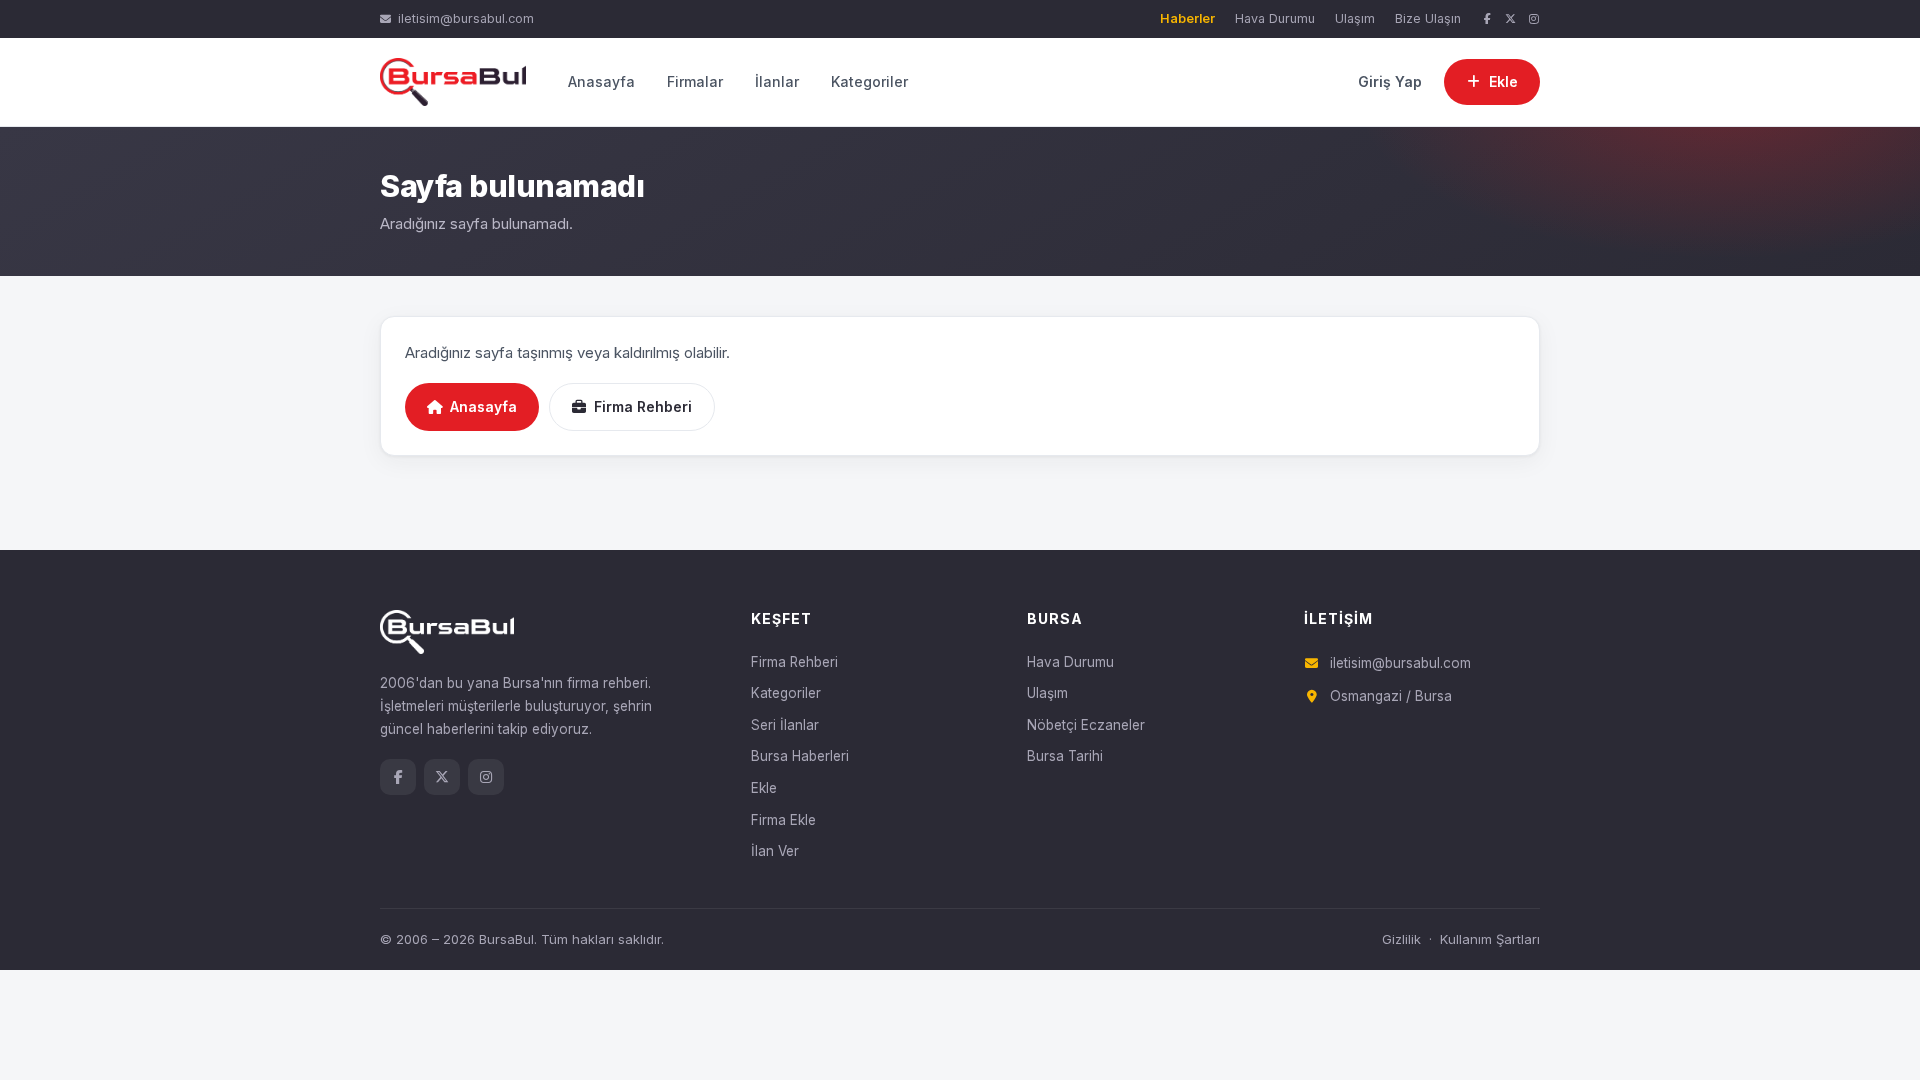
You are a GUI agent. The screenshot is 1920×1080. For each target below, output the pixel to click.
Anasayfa (601, 81)
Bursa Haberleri (800, 756)
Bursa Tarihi (1065, 756)
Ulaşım (1355, 18)
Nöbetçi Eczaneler (1086, 725)
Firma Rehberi (643, 406)
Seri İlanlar (785, 725)
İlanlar (777, 81)
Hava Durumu (1275, 18)
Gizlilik (1401, 939)
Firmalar (695, 81)
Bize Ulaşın (1428, 18)
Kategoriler (869, 81)
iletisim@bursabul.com (466, 18)
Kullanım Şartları (1490, 939)
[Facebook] (1487, 19)
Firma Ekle (783, 820)
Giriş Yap (1390, 81)
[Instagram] (1534, 19)
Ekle (764, 788)
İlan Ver (775, 851)
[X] (1511, 19)
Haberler (1187, 18)
